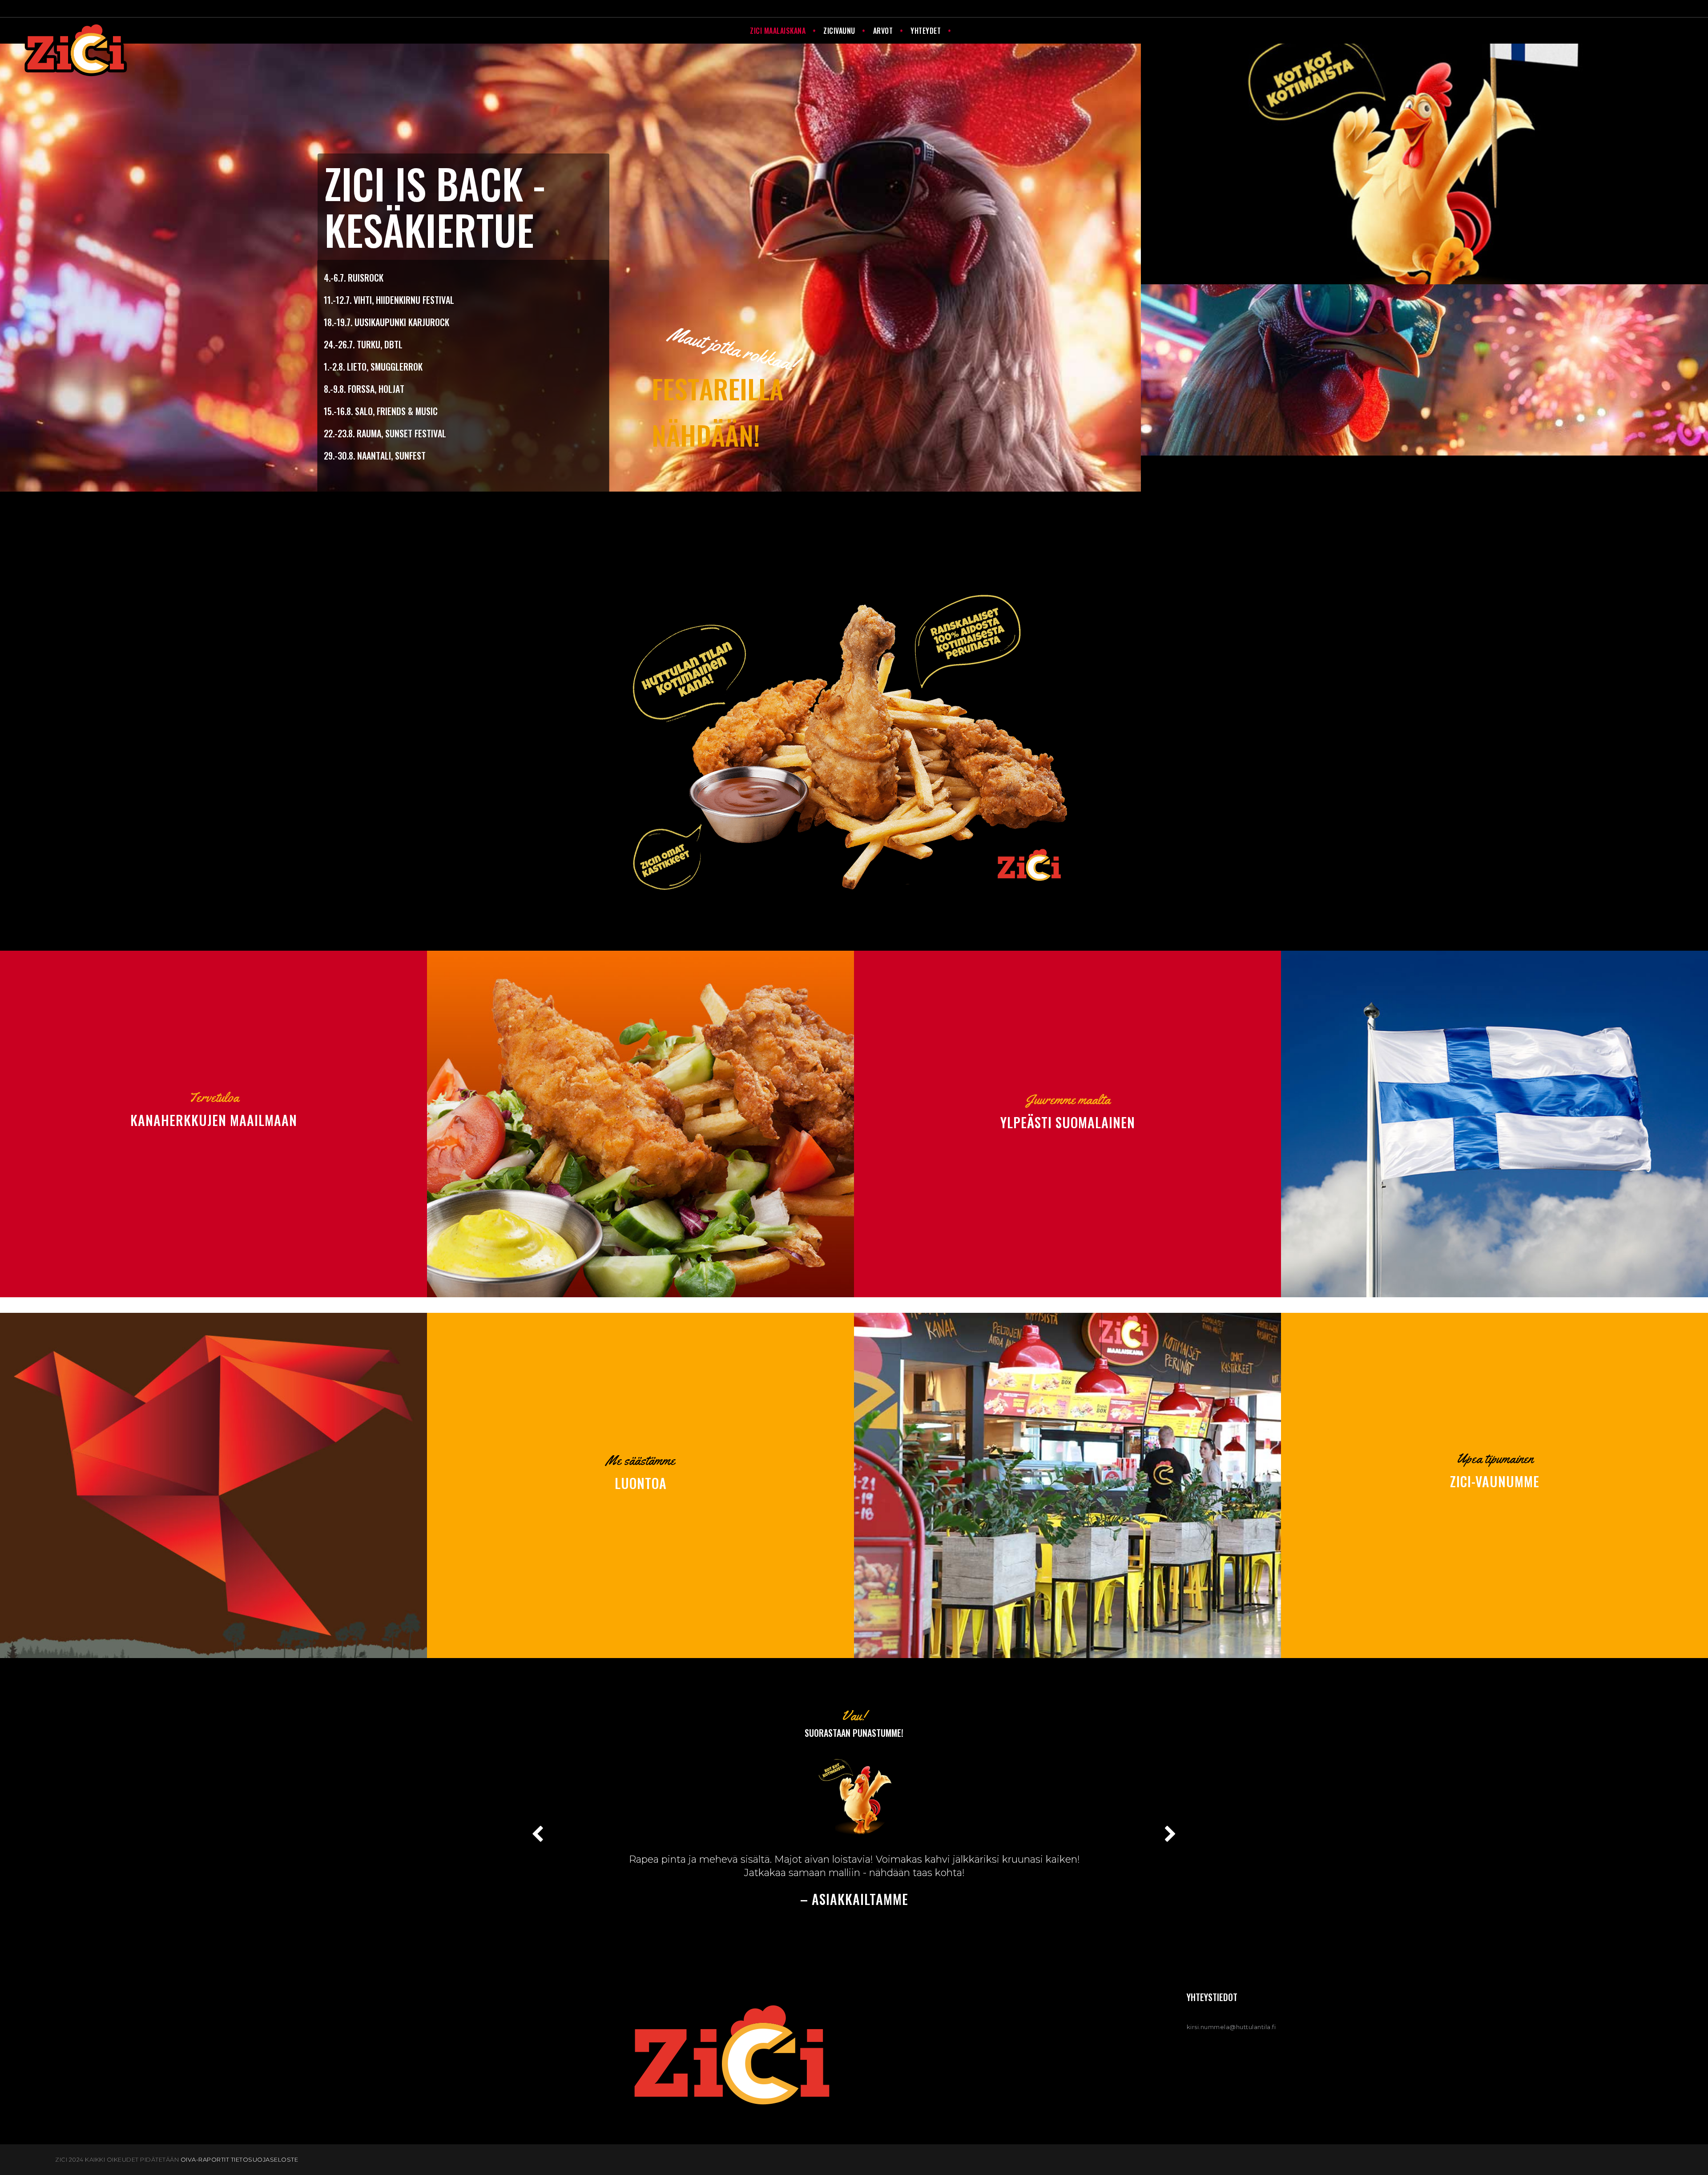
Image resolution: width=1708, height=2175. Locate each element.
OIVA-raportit (205, 2159)
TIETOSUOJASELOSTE (265, 2159)
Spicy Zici (1450, 294)
